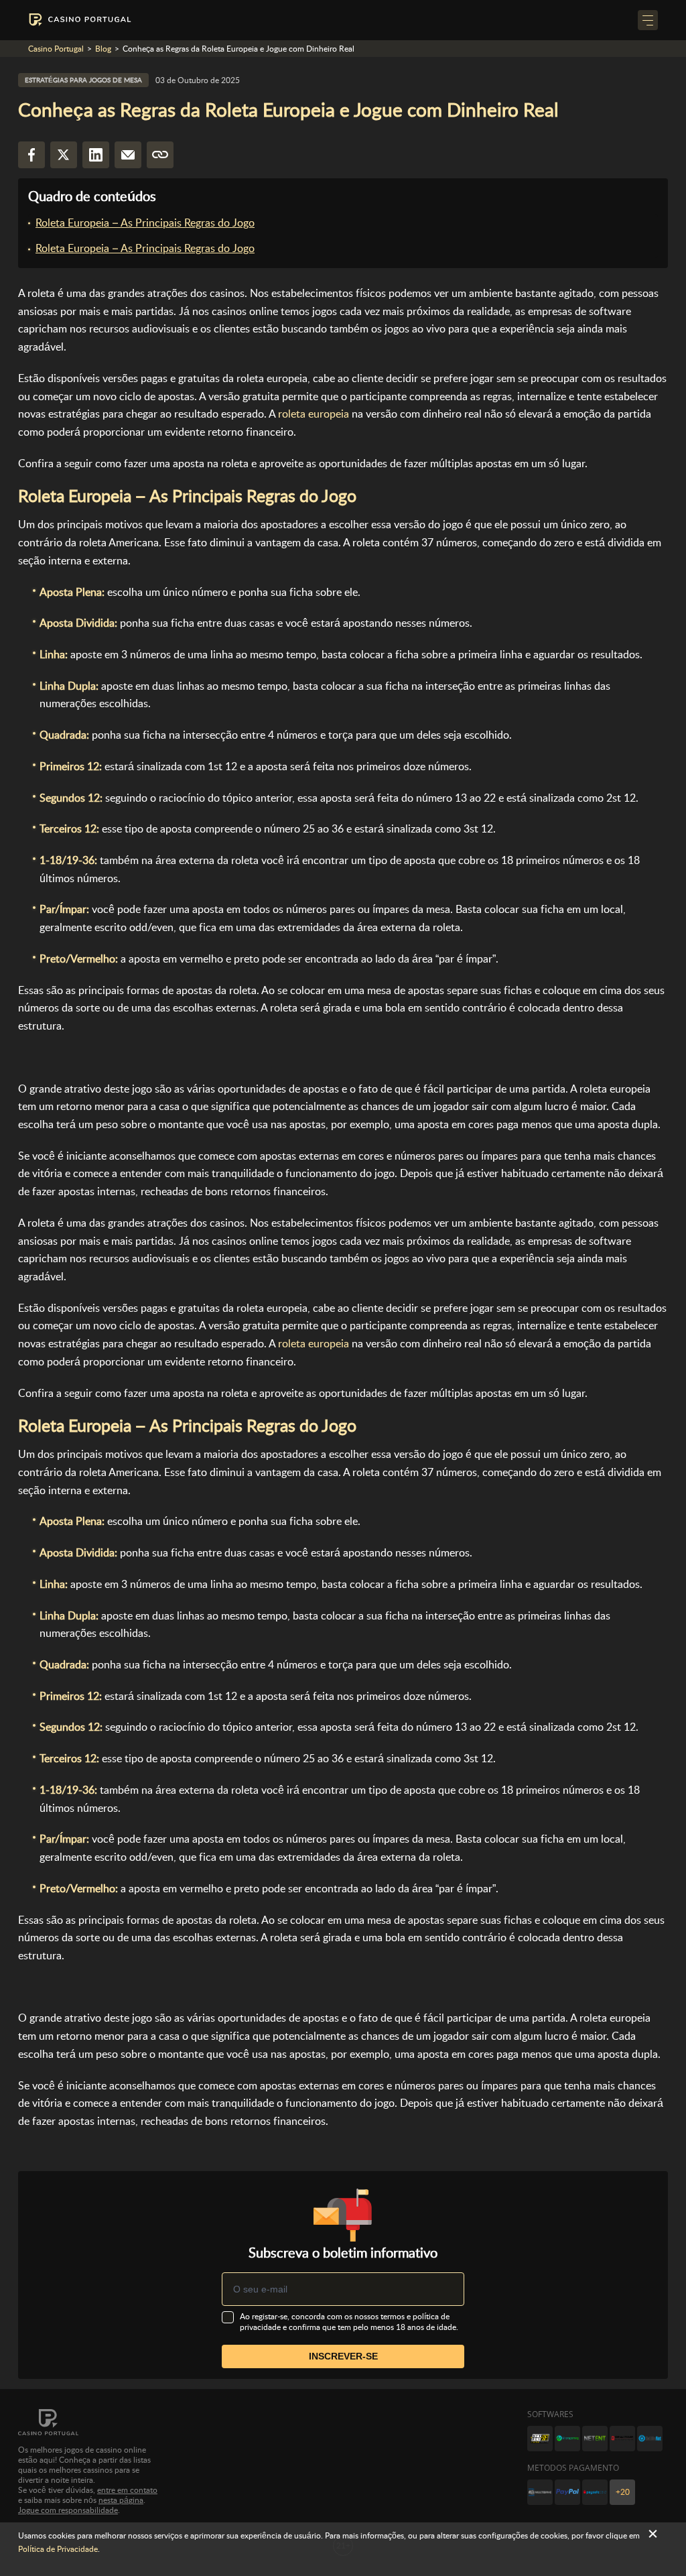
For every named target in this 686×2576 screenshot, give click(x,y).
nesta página (121, 2500)
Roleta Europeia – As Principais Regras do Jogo (145, 223)
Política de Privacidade (58, 2549)
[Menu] (648, 20)
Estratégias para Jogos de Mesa (83, 80)
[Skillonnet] (650, 2439)
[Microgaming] (567, 2439)
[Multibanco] (540, 2492)
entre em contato (127, 2490)
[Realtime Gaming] (622, 2439)
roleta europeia (314, 414)
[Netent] (595, 2439)
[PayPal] (567, 2492)
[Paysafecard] (595, 2492)
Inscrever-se (343, 2356)
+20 (623, 2492)
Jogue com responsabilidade (68, 2510)
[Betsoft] (540, 2439)
